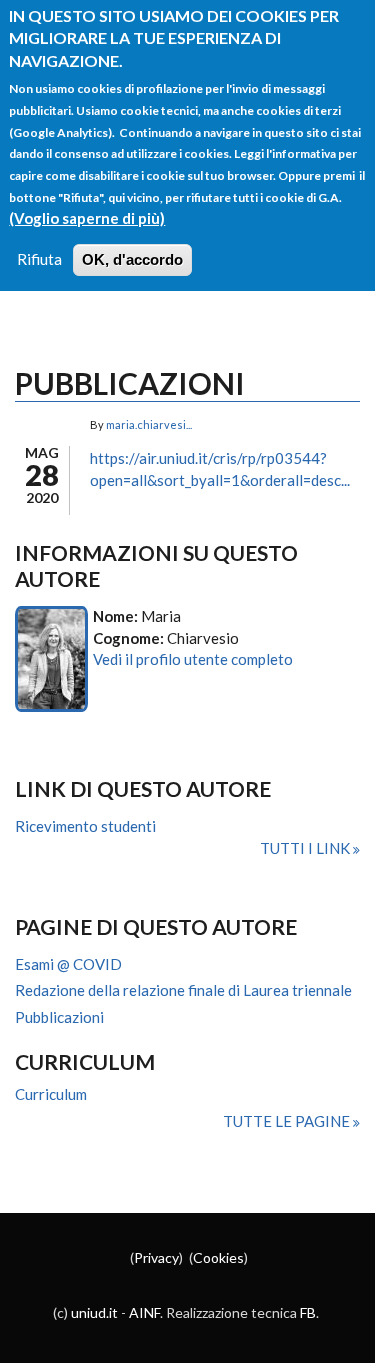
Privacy (156, 1257)
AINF (144, 1312)
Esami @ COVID (68, 964)
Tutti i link (306, 848)
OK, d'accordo (132, 259)
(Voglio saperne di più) (87, 218)
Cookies (218, 1257)
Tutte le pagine (288, 1121)
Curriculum (51, 1094)
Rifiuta (39, 259)
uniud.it (94, 1312)
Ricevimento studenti (85, 826)
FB (308, 1312)
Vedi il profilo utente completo (193, 659)
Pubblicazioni (59, 1017)
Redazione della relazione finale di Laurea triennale (183, 990)
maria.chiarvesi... (149, 424)
